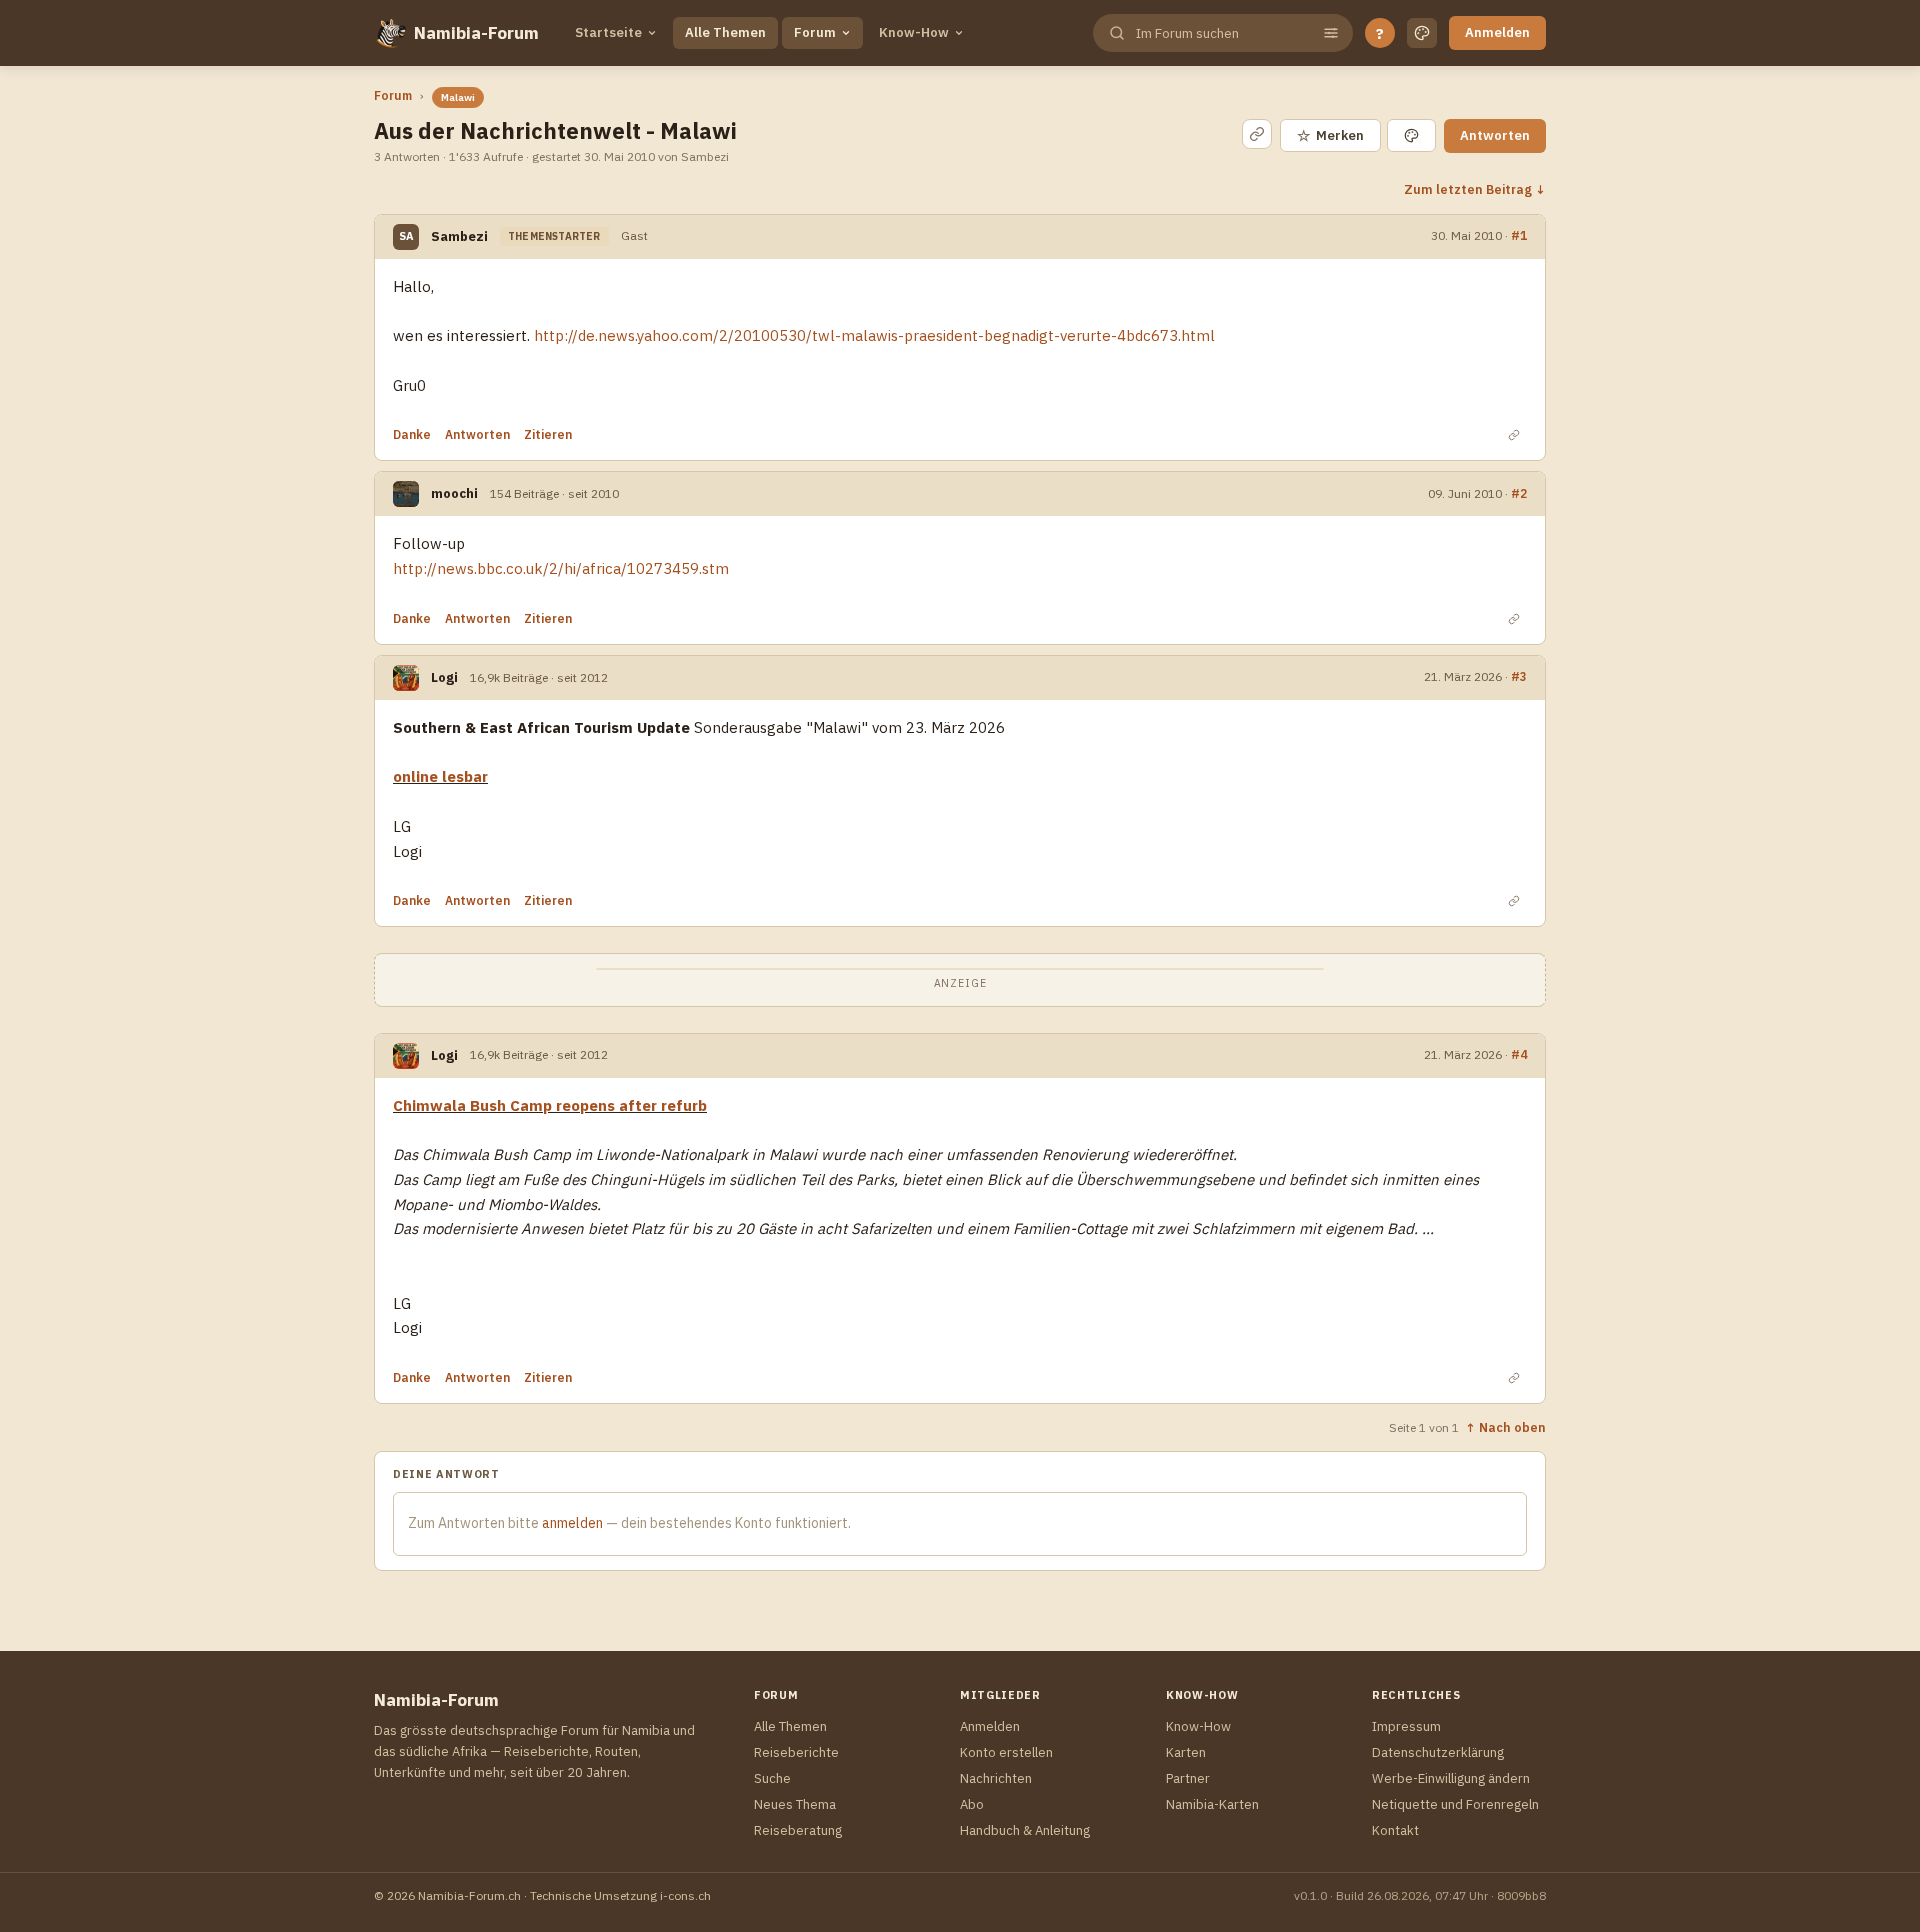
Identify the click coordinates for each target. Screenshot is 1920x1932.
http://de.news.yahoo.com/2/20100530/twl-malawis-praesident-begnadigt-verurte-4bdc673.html (874, 335)
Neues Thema (795, 1804)
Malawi (458, 97)
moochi (454, 493)
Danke (412, 434)
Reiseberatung (798, 1830)
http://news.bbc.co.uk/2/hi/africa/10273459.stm (561, 568)
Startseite (608, 32)
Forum (815, 32)
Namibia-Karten (1212, 1804)
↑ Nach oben (1505, 1427)
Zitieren (548, 434)
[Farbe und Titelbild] (1411, 135)
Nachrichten (996, 1778)
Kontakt (1395, 1830)
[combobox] (1221, 33)
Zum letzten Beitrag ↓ (1475, 189)
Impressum (1406, 1726)
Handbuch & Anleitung (1025, 1830)
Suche (772, 1778)
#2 (1519, 493)
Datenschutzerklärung (1438, 1752)
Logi (444, 677)
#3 (1519, 676)
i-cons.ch (685, 1895)
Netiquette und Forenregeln (1455, 1804)
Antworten (1495, 135)
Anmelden (1497, 32)
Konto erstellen (1006, 1752)
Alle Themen (725, 32)
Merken (1330, 135)
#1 (1519, 235)
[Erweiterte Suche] (1331, 33)
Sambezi (459, 236)
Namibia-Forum (476, 33)
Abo (972, 1804)
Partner (1188, 1778)
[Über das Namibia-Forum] (390, 33)
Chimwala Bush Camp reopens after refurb (550, 1105)
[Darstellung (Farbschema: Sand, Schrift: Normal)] (1422, 33)
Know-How (914, 32)
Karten (1186, 1752)
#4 (1519, 1054)
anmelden (572, 1523)
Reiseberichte (796, 1752)
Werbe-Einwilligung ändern (1451, 1778)
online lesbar (440, 776)
